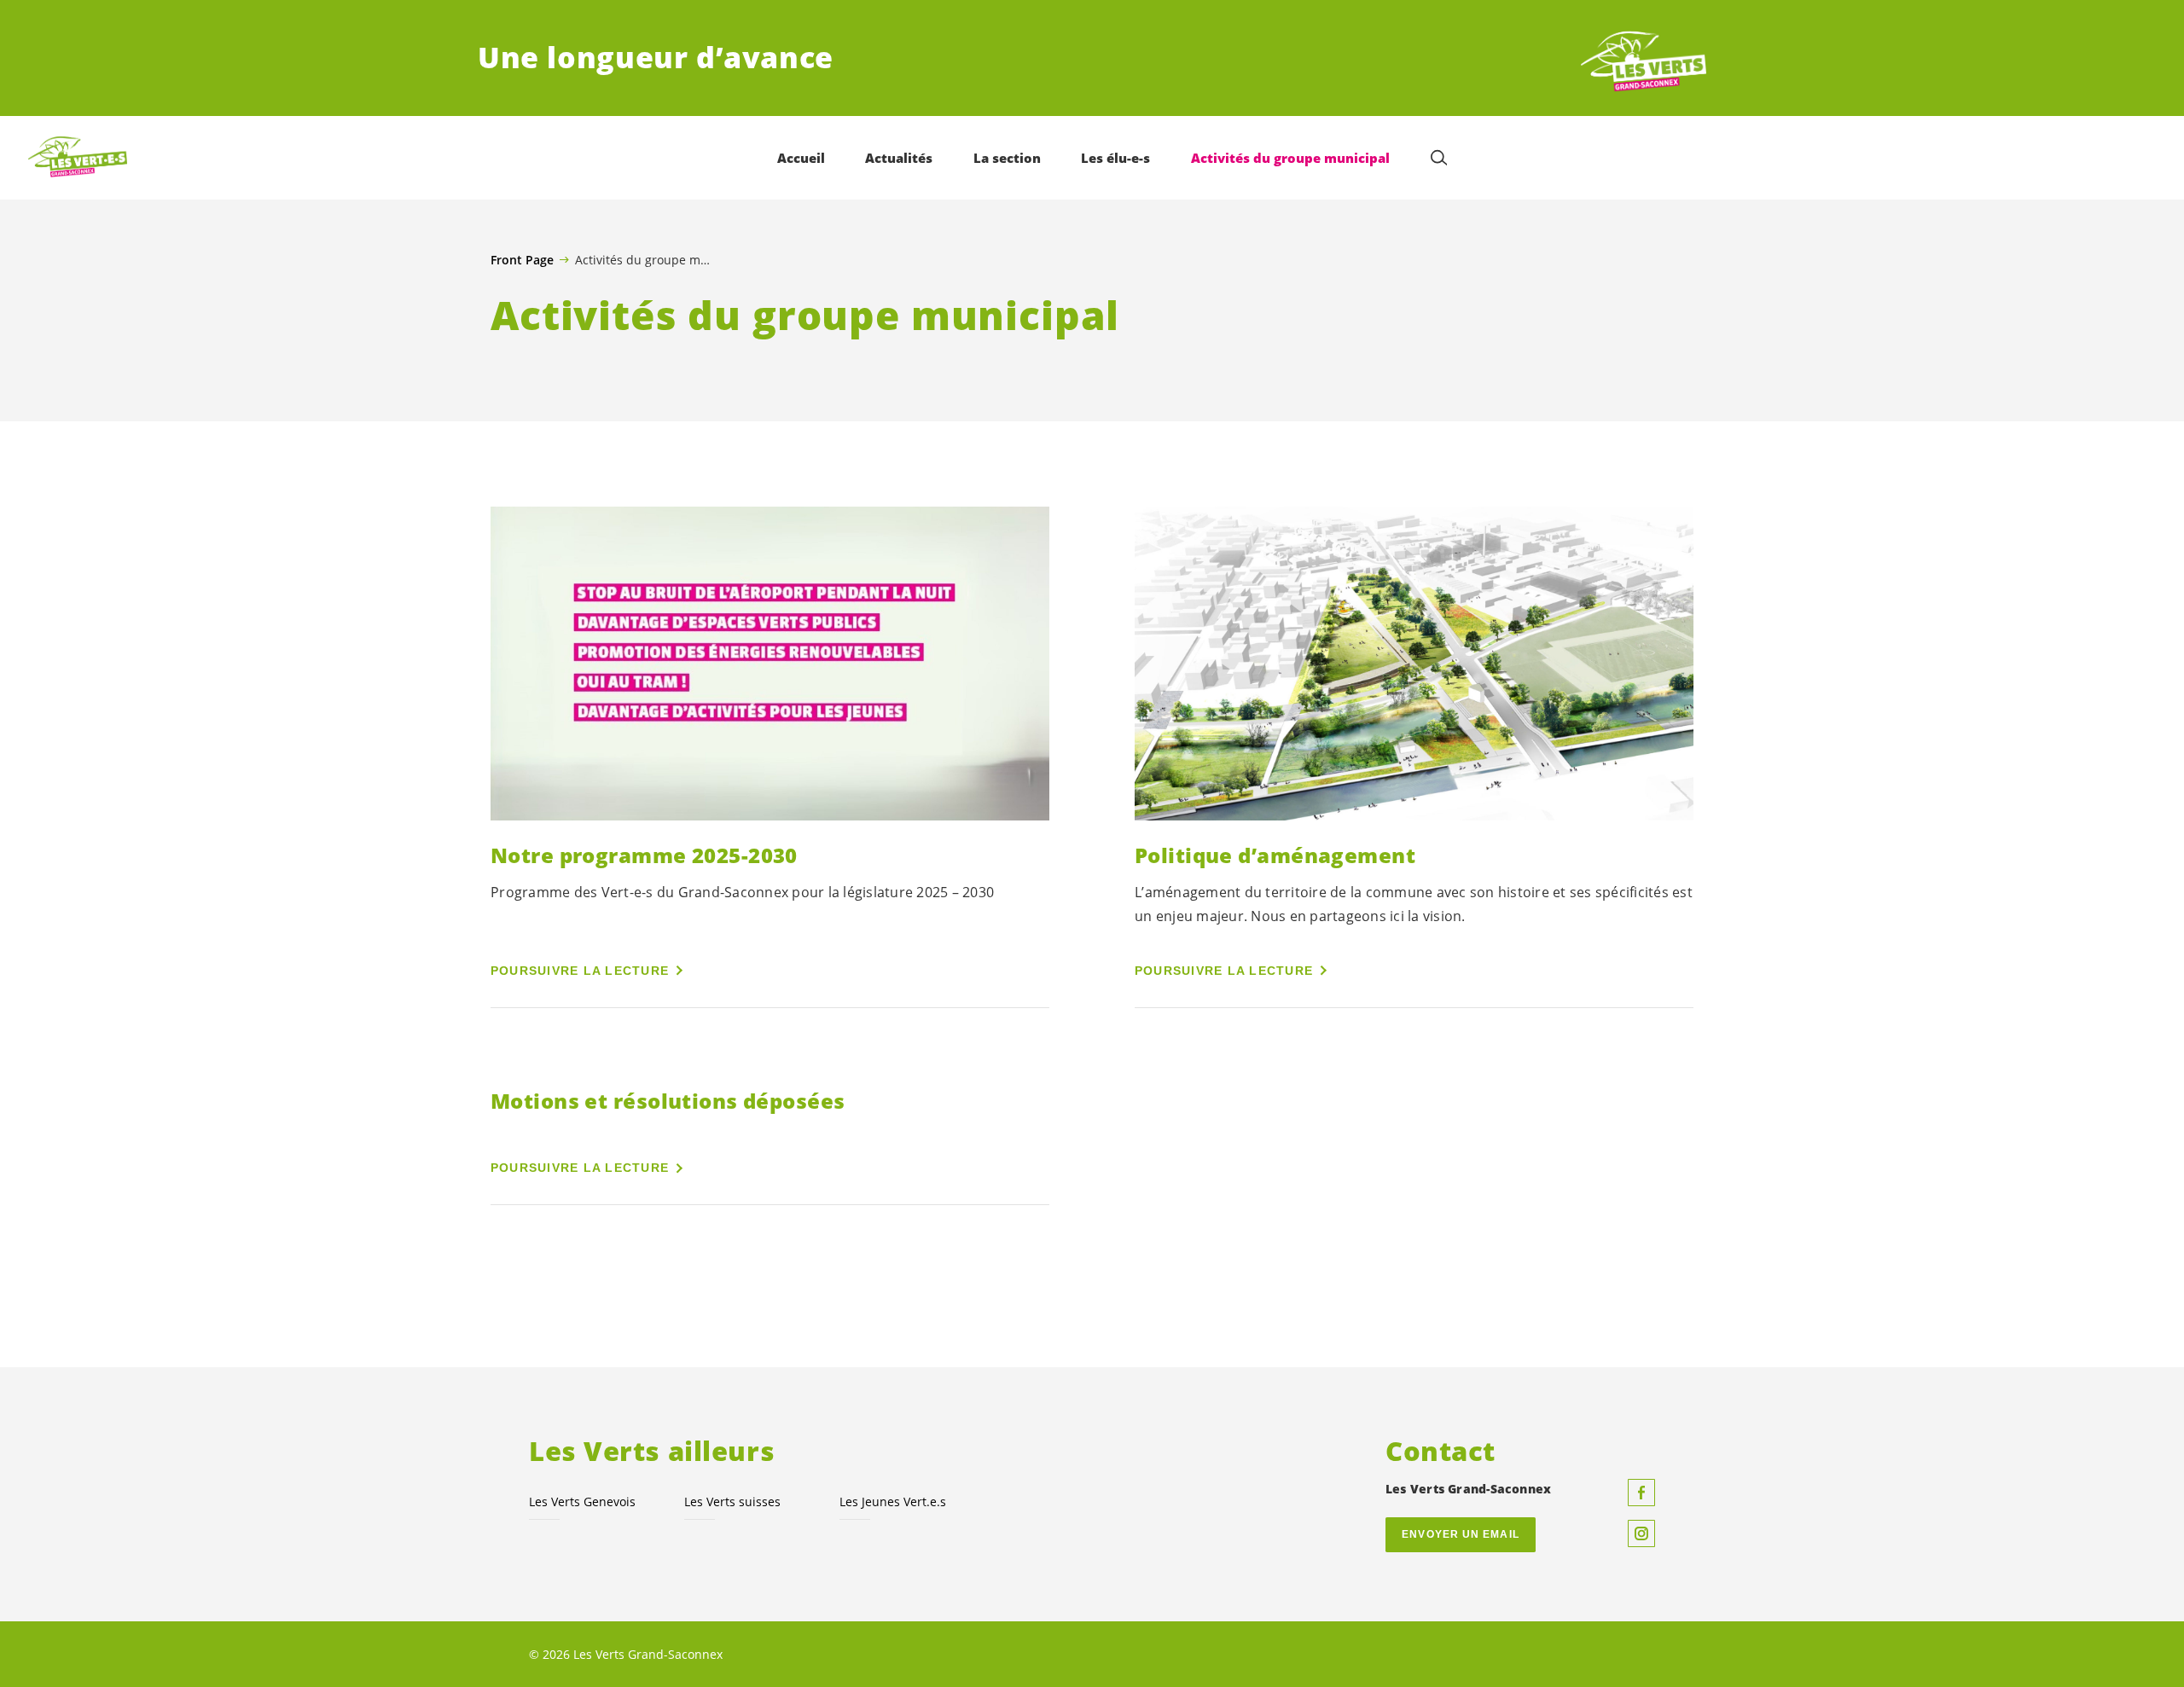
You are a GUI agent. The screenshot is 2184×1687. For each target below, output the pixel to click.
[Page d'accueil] (1643, 58)
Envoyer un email (1461, 1534)
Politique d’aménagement (1275, 855)
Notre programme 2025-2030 (644, 855)
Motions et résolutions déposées (668, 1101)
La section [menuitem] (1007, 158)
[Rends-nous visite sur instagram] (1641, 1533)
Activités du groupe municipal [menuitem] (1290, 158)
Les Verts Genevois (582, 1501)
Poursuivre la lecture (580, 971)
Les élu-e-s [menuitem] (1115, 158)
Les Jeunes (893, 1501)
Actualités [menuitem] (899, 158)
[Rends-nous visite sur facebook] (1641, 1493)
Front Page (522, 260)
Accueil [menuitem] (801, 158)
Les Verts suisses (732, 1501)
